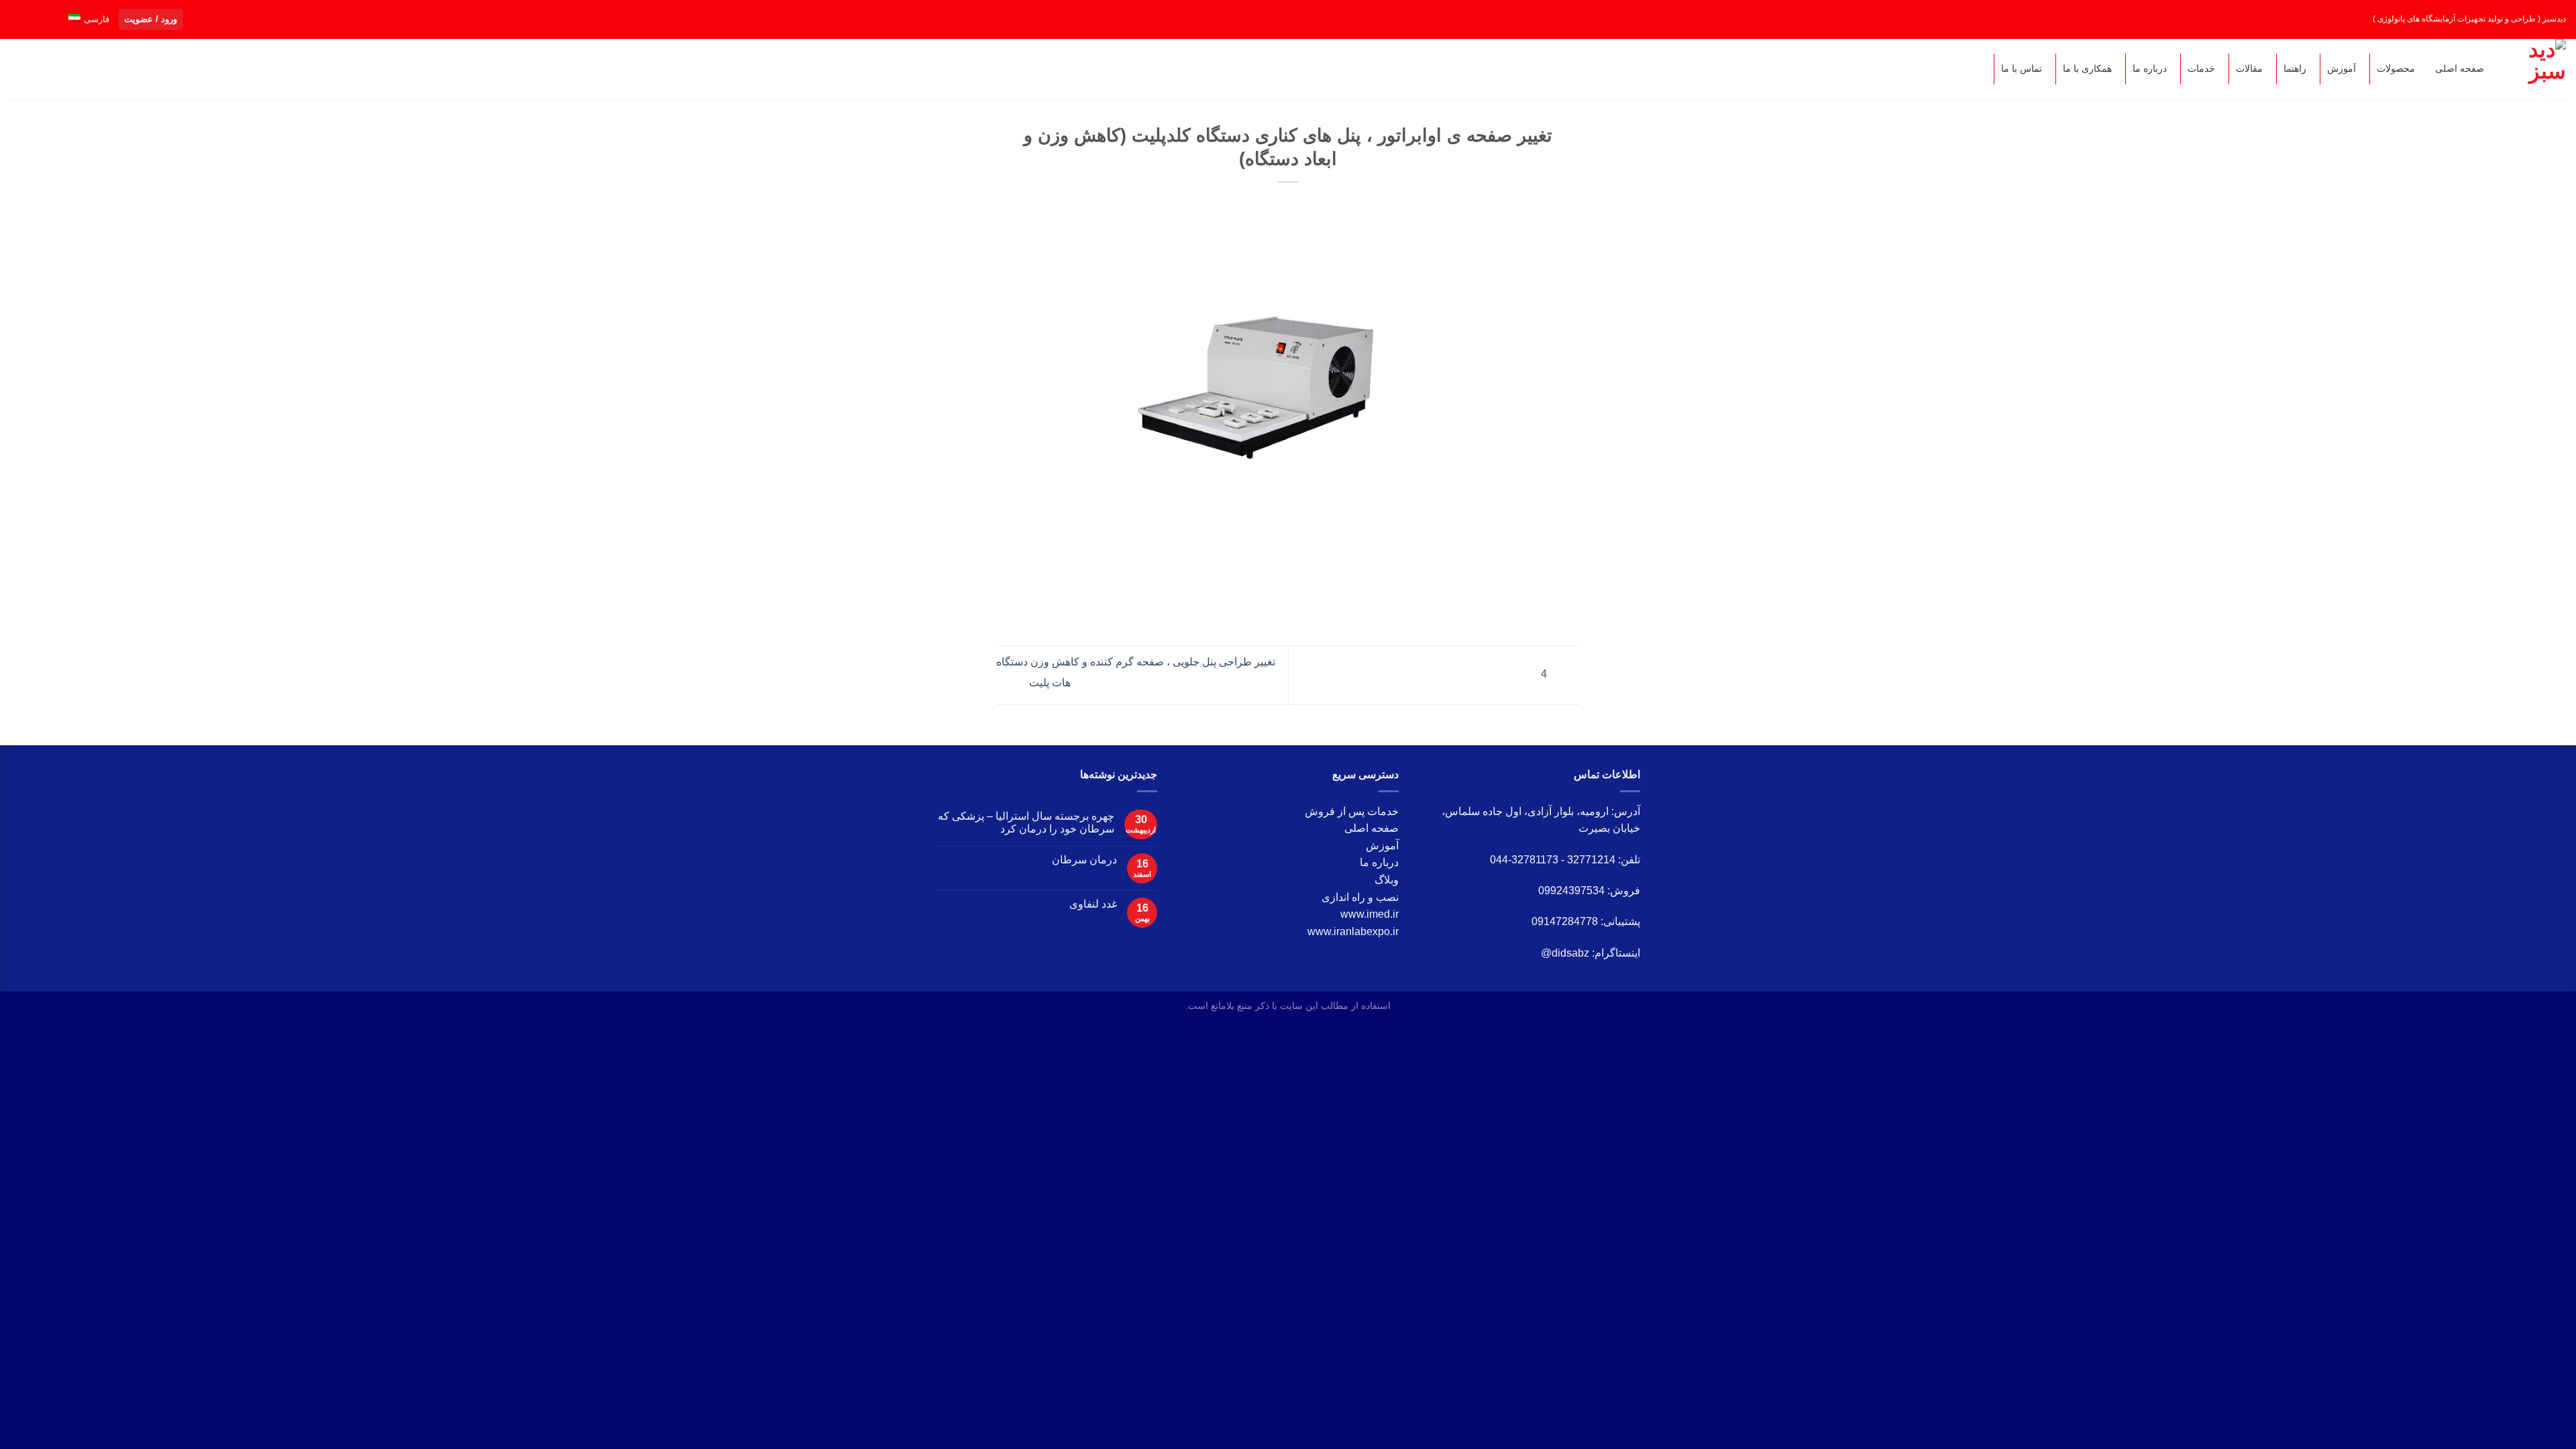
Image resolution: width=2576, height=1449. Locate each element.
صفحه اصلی (1372, 828)
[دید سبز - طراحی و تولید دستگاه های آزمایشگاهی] (2538, 69)
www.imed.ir (1370, 914)
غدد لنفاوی (1093, 904)
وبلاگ (1387, 880)
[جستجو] (23, 69)
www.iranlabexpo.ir (1353, 931)
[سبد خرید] (50, 68)
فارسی (97, 19)
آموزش (1382, 846)
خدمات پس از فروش (1352, 811)
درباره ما (1379, 862)
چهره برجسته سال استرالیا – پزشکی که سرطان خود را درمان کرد (1026, 822)
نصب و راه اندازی (1360, 897)
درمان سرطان (1084, 860)
